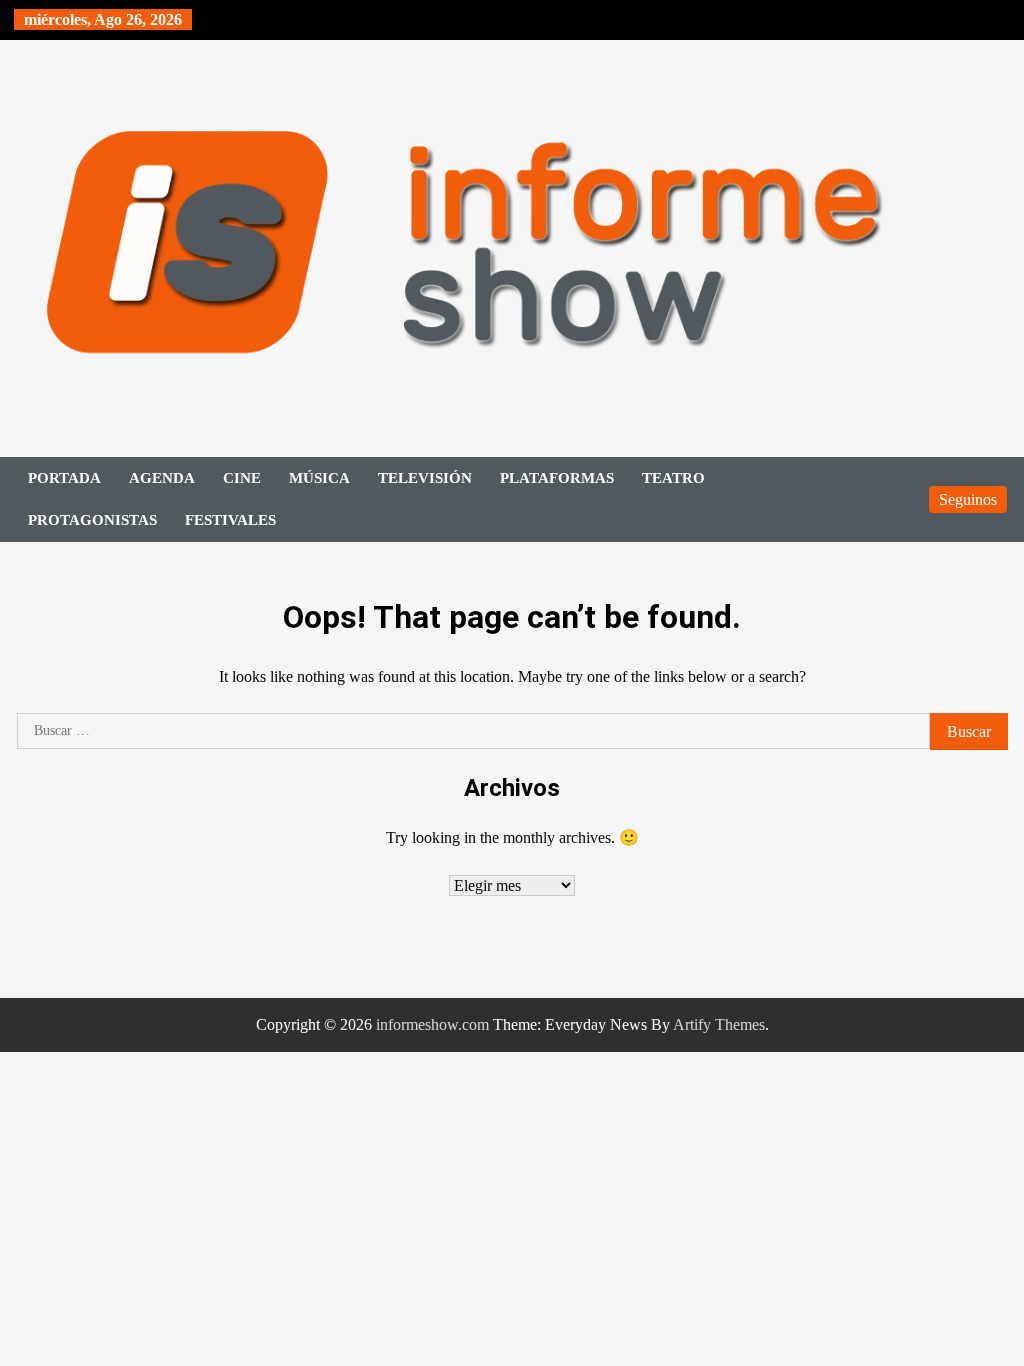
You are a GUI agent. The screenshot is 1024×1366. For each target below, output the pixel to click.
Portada (64, 478)
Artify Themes (719, 1024)
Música (319, 478)
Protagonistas (92, 520)
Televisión (425, 478)
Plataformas (557, 478)
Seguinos (968, 499)
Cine (242, 478)
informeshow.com (432, 1024)
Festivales (230, 520)
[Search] (904, 499)
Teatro (673, 478)
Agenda (162, 478)
